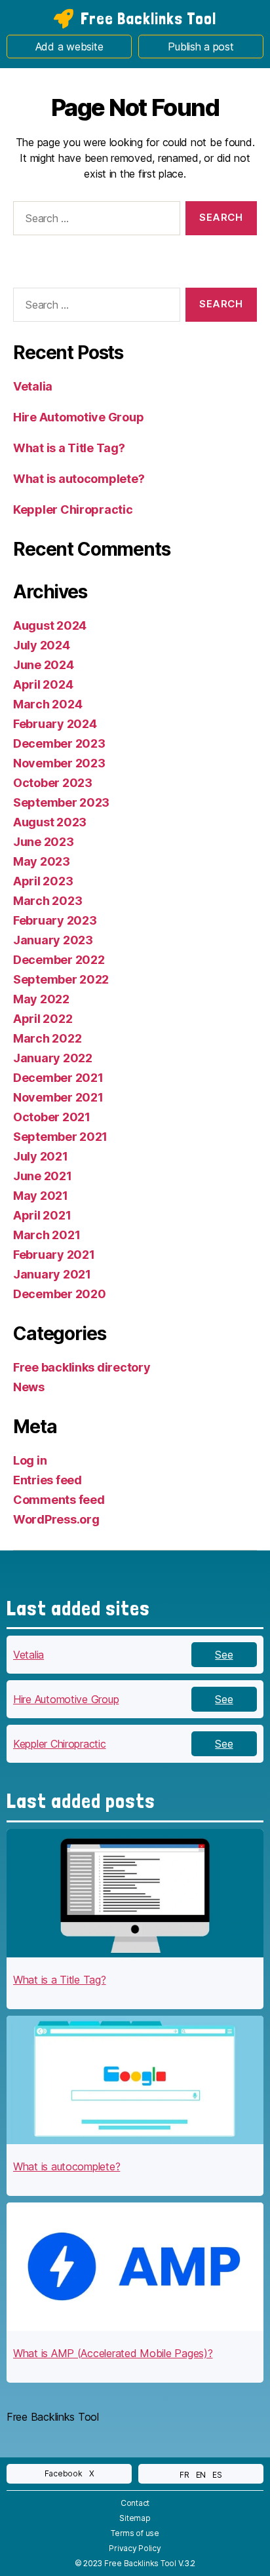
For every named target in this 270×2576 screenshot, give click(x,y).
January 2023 (53, 940)
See (224, 1655)
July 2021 (41, 1156)
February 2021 (54, 1255)
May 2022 (41, 999)
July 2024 (42, 645)
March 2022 (47, 1038)
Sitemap (135, 2518)
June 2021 (43, 1176)
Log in (30, 1460)
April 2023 (43, 881)
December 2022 (59, 960)
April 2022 (43, 1019)
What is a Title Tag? (69, 448)
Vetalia (33, 386)
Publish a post (201, 47)
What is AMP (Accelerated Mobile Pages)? (113, 2353)
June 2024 (44, 665)
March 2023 (48, 901)
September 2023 (61, 802)
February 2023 (55, 920)
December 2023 (59, 743)
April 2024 (43, 684)
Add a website (69, 47)
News (29, 1387)
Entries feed (48, 1480)
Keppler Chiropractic (73, 509)
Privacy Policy (135, 2548)
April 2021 (42, 1215)
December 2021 (58, 1078)
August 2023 (50, 822)
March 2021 (47, 1235)
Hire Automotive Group (78, 417)
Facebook (64, 2473)
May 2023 (42, 861)
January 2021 (52, 1274)
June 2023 (44, 842)
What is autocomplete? (79, 479)
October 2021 (52, 1117)
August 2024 (50, 625)
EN (201, 2475)
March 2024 (48, 704)
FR (184, 2475)
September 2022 (61, 979)
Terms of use (135, 2533)
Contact (135, 2503)
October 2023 (53, 783)
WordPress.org (56, 1519)
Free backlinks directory (82, 1367)
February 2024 (55, 724)
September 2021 (60, 1137)
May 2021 (41, 1196)
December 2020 (60, 1294)
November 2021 (58, 1097)
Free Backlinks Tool (148, 18)
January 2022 (53, 1058)
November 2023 (59, 763)
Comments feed (59, 1500)
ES (217, 2475)
